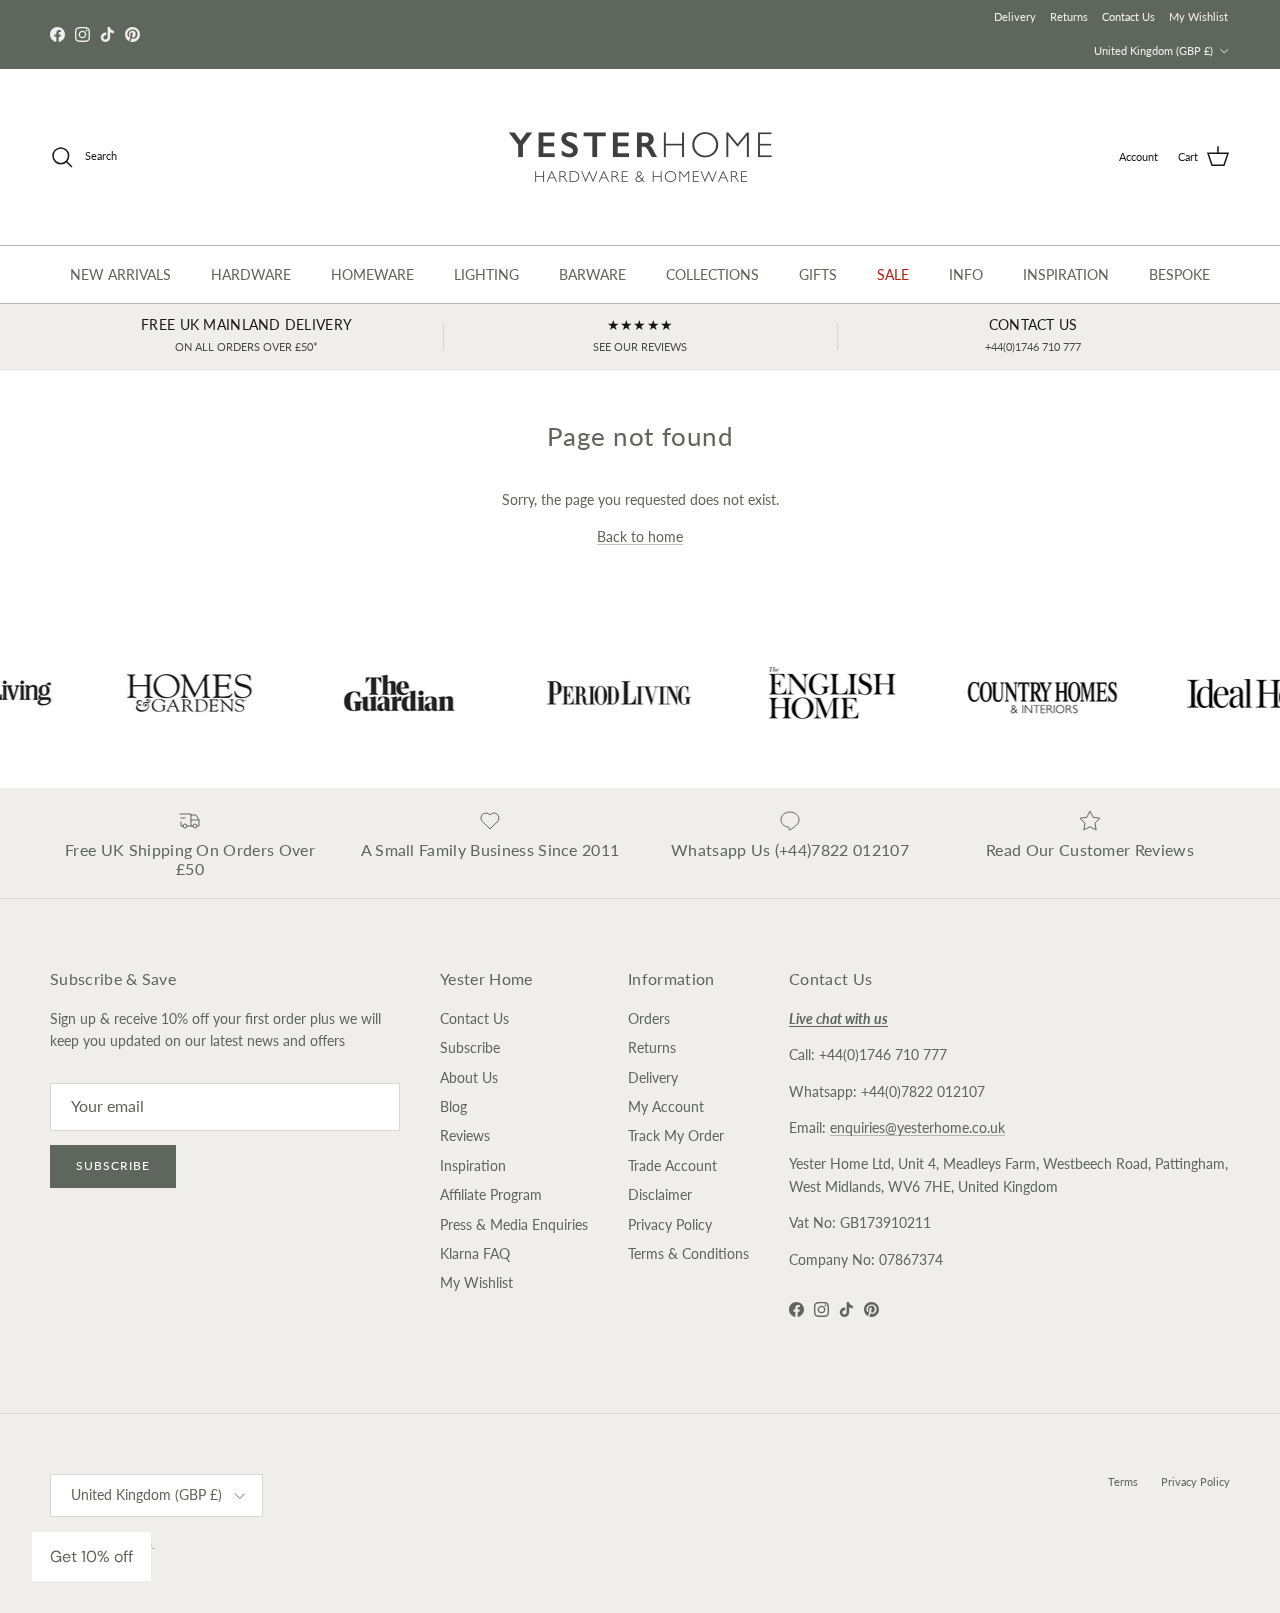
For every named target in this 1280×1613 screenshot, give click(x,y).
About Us (469, 1077)
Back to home (640, 536)
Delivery (1015, 16)
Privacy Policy (670, 1224)
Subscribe (113, 1165)
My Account (666, 1106)
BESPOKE (1179, 274)
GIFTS (818, 274)
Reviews (465, 1135)
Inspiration (473, 1165)
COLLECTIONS (712, 274)
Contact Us (1128, 16)
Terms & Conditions (688, 1253)
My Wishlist (1198, 16)
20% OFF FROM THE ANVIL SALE (640, 34)
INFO (966, 274)
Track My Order (676, 1135)
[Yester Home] (640, 157)
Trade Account (672, 1165)
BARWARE (592, 274)
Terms (1123, 1481)
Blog (453, 1106)
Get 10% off (91, 1556)
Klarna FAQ (475, 1253)
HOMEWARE (372, 274)
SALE (893, 274)
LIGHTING (486, 274)
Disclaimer (660, 1194)
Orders (649, 1018)
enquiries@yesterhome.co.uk (917, 1127)
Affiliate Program (491, 1194)
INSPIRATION (1066, 274)
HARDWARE (251, 274)
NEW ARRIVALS (120, 274)
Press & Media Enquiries (514, 1224)
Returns (1069, 16)
